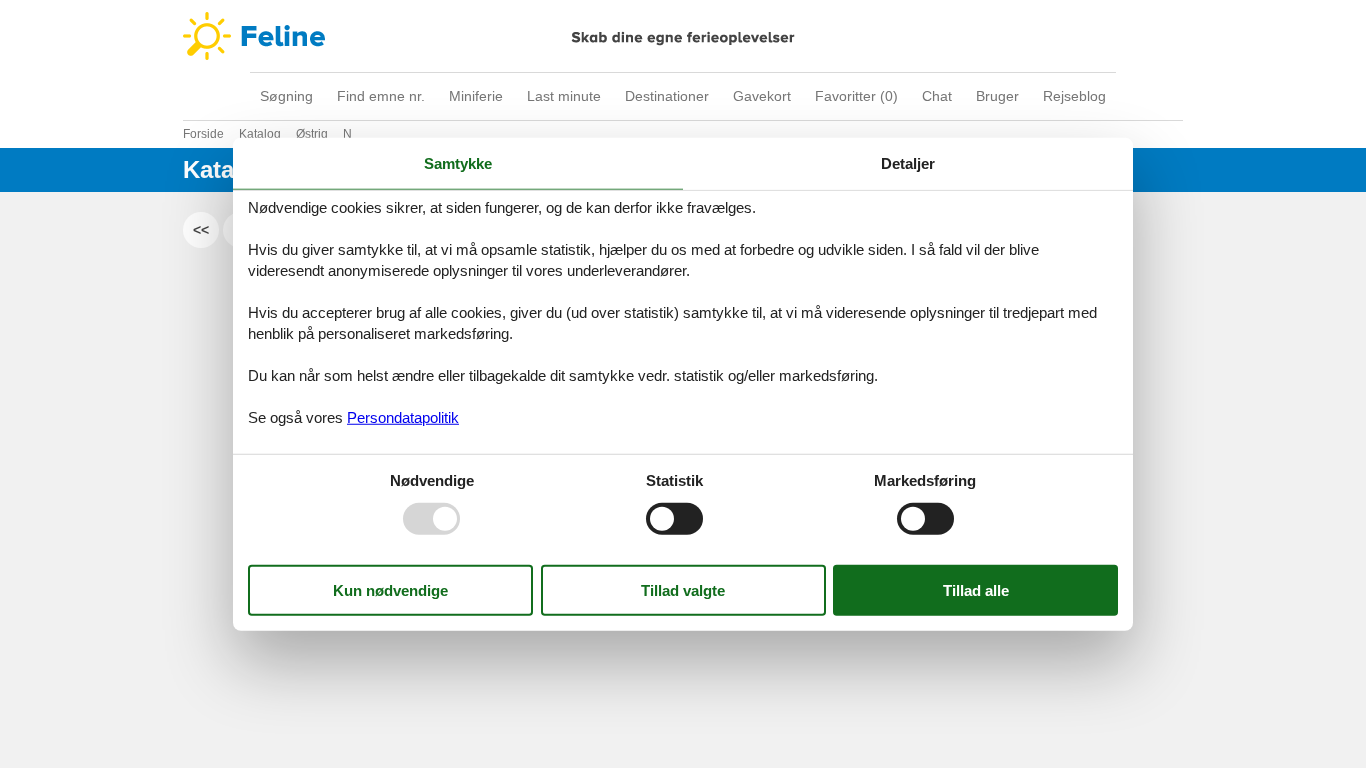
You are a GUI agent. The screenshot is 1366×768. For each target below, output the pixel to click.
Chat (937, 96)
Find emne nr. (381, 96)
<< (201, 230)
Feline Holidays (683, 36)
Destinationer (667, 96)
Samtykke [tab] (458, 163)
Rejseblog (1074, 96)
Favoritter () (856, 96)
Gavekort (762, 96)
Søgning (286, 96)
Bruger (997, 96)
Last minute (564, 96)
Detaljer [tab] (908, 163)
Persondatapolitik (403, 416)
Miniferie (476, 96)
